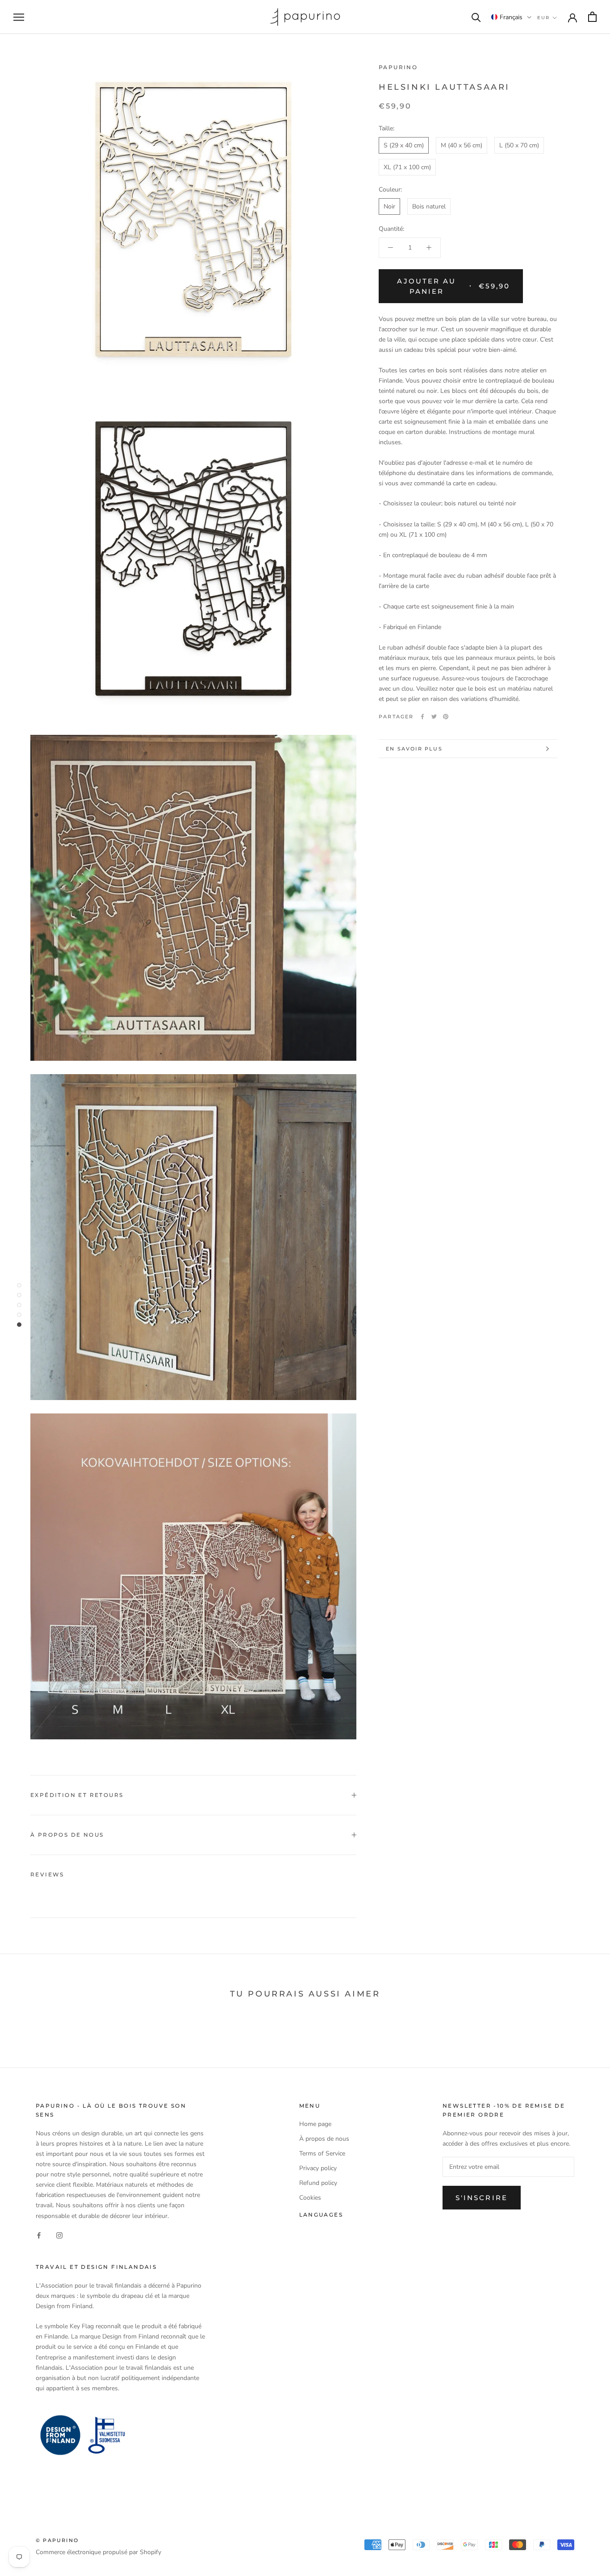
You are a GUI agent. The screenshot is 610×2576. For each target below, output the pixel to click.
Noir (389, 206)
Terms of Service (322, 2153)
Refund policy (318, 2183)
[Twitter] (434, 717)
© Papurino (57, 2540)
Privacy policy (318, 2168)
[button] (511, 17)
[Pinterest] (446, 717)
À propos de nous (67, 1835)
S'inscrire (482, 2198)
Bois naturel (429, 206)
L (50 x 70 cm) (519, 145)
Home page (315, 2124)
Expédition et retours (77, 1795)
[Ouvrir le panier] (592, 17)
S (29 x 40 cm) (404, 145)
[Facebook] (422, 717)
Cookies (310, 2198)
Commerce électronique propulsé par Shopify (98, 2552)
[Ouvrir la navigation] (19, 17)
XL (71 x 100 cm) (407, 167)
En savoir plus (414, 749)
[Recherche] (476, 17)
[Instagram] (59, 2235)
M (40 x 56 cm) (462, 145)
